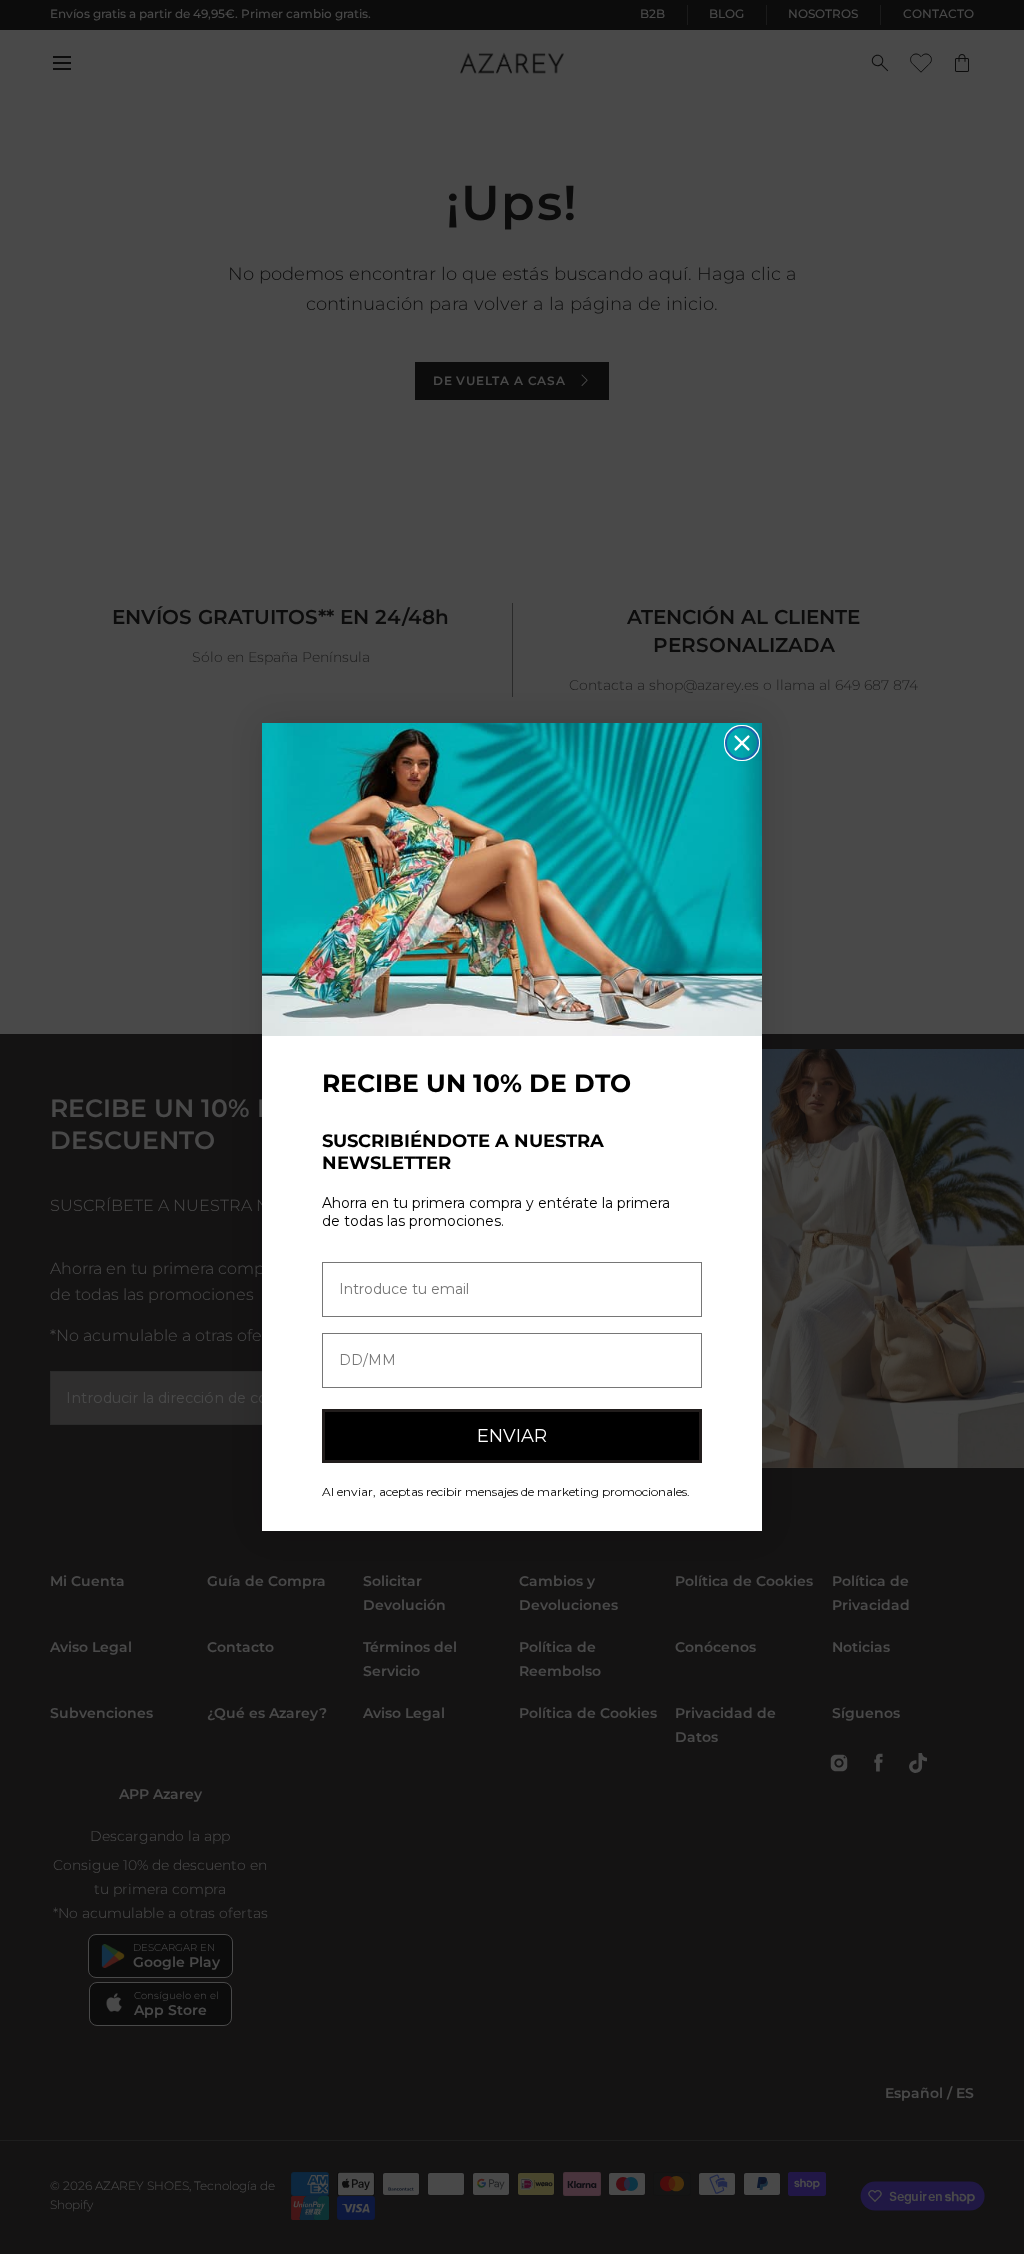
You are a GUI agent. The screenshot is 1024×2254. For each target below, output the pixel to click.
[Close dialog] (742, 743)
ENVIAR (512, 1436)
